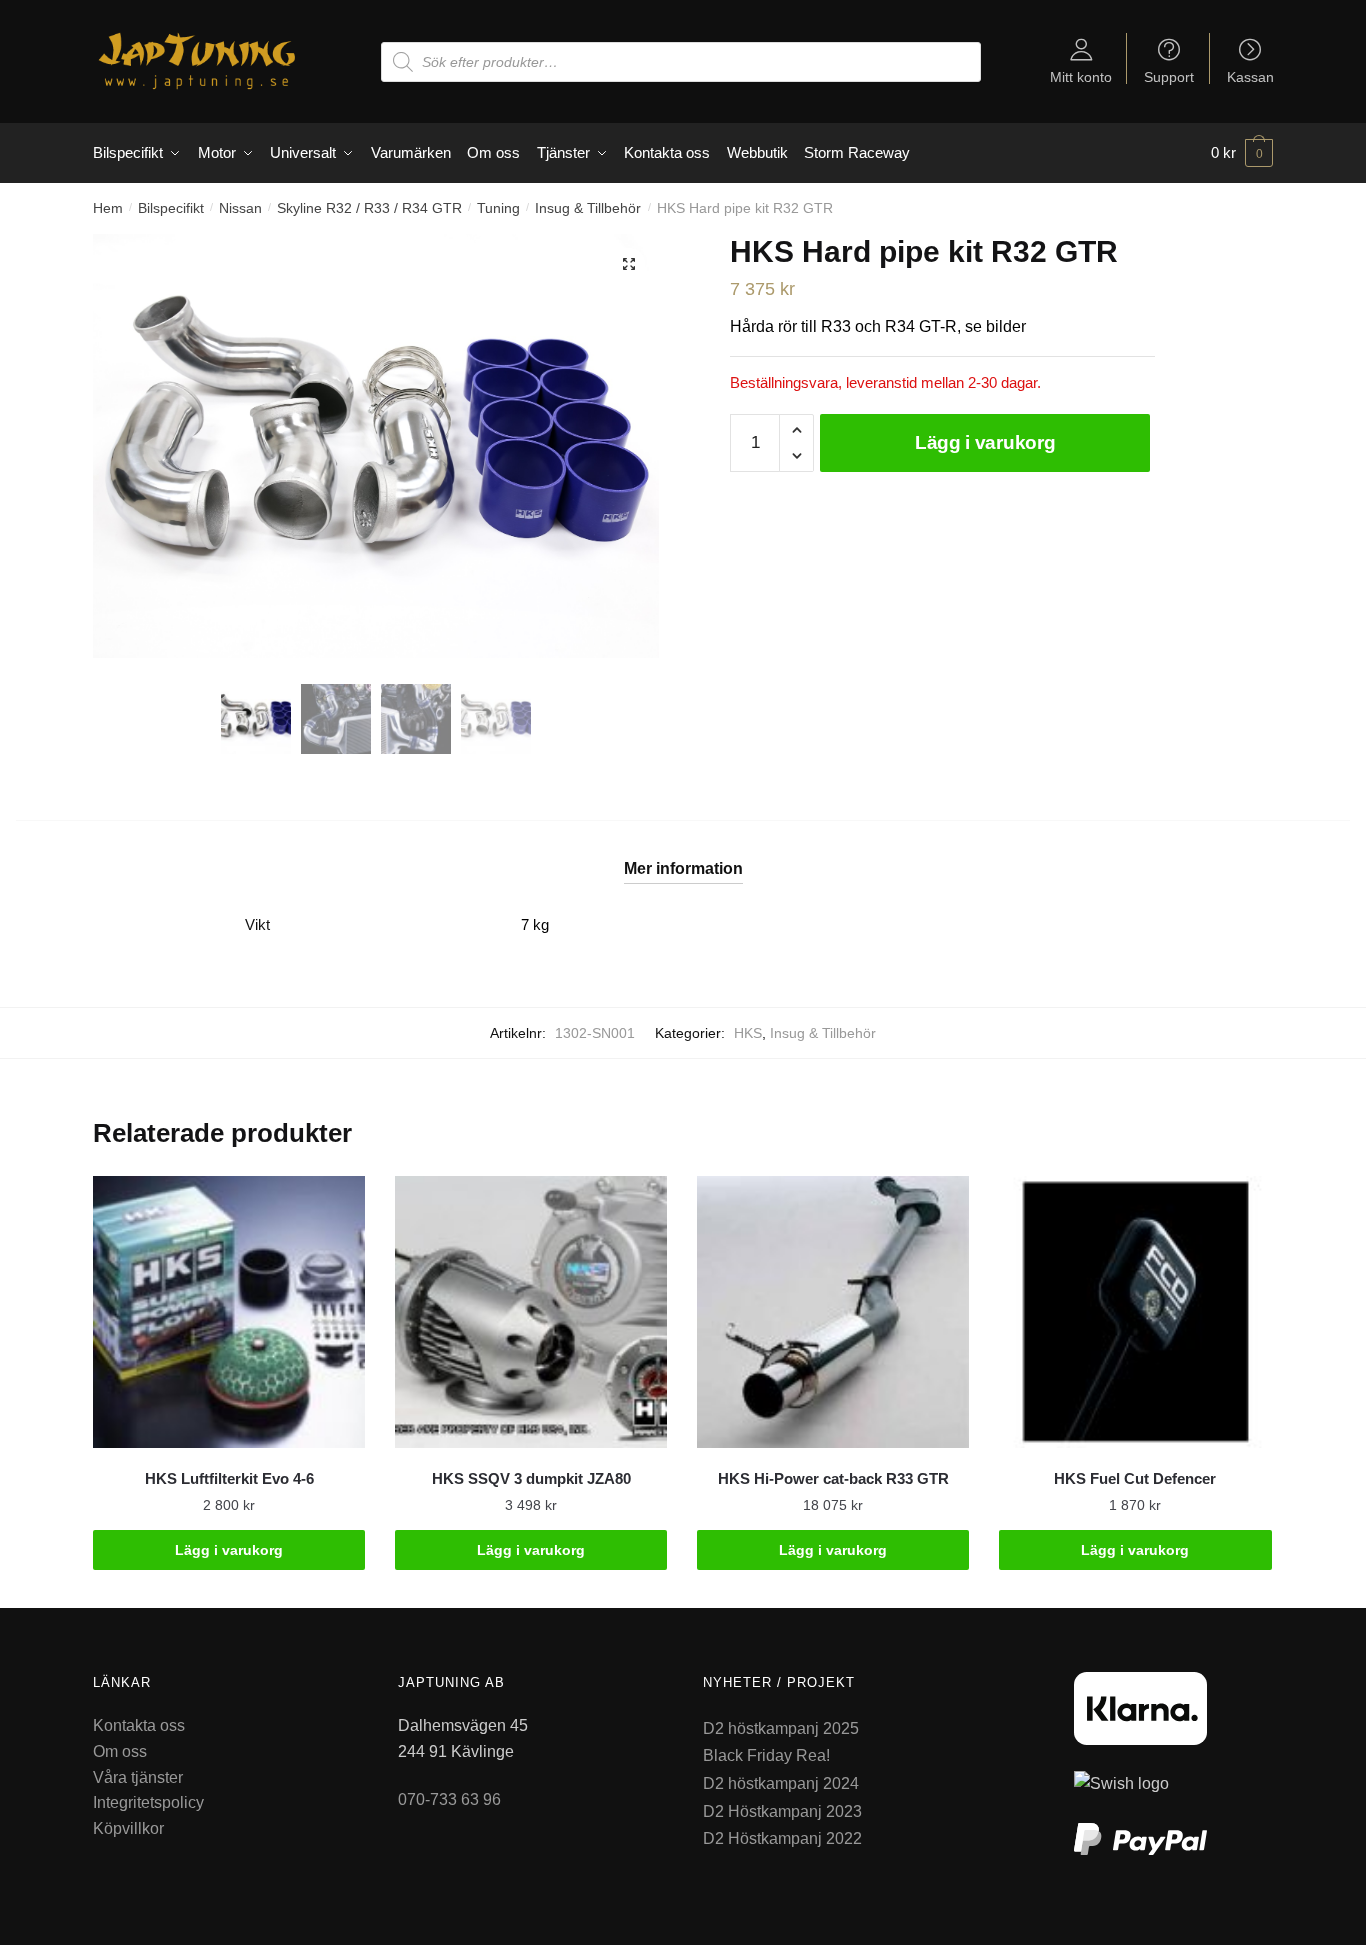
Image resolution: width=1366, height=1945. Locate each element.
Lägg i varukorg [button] (229, 1550)
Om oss (120, 1751)
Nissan (240, 208)
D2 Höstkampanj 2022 (782, 1838)
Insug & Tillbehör (588, 208)
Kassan (1250, 76)
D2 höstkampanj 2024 (781, 1783)
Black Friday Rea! (766, 1755)
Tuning (498, 208)
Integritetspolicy (148, 1802)
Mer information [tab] (683, 868)
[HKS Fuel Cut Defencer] (1135, 1312)
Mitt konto (1081, 76)
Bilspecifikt (171, 208)
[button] (629, 264)
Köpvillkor (128, 1828)
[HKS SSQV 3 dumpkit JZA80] (531, 1312)
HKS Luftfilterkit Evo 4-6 (229, 1478)
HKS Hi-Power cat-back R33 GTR (833, 1478)
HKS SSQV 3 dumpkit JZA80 (531, 1478)
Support (1169, 76)
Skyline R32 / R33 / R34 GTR (369, 208)
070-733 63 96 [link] (449, 1799)
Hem (108, 208)
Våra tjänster (138, 1777)
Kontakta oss (139, 1725)
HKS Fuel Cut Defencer (1135, 1478)
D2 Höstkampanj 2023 (782, 1811)
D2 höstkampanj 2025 (781, 1728)
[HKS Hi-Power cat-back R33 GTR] (833, 1312)
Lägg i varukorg (985, 442)
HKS (748, 1033)
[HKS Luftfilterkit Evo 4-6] (229, 1312)
